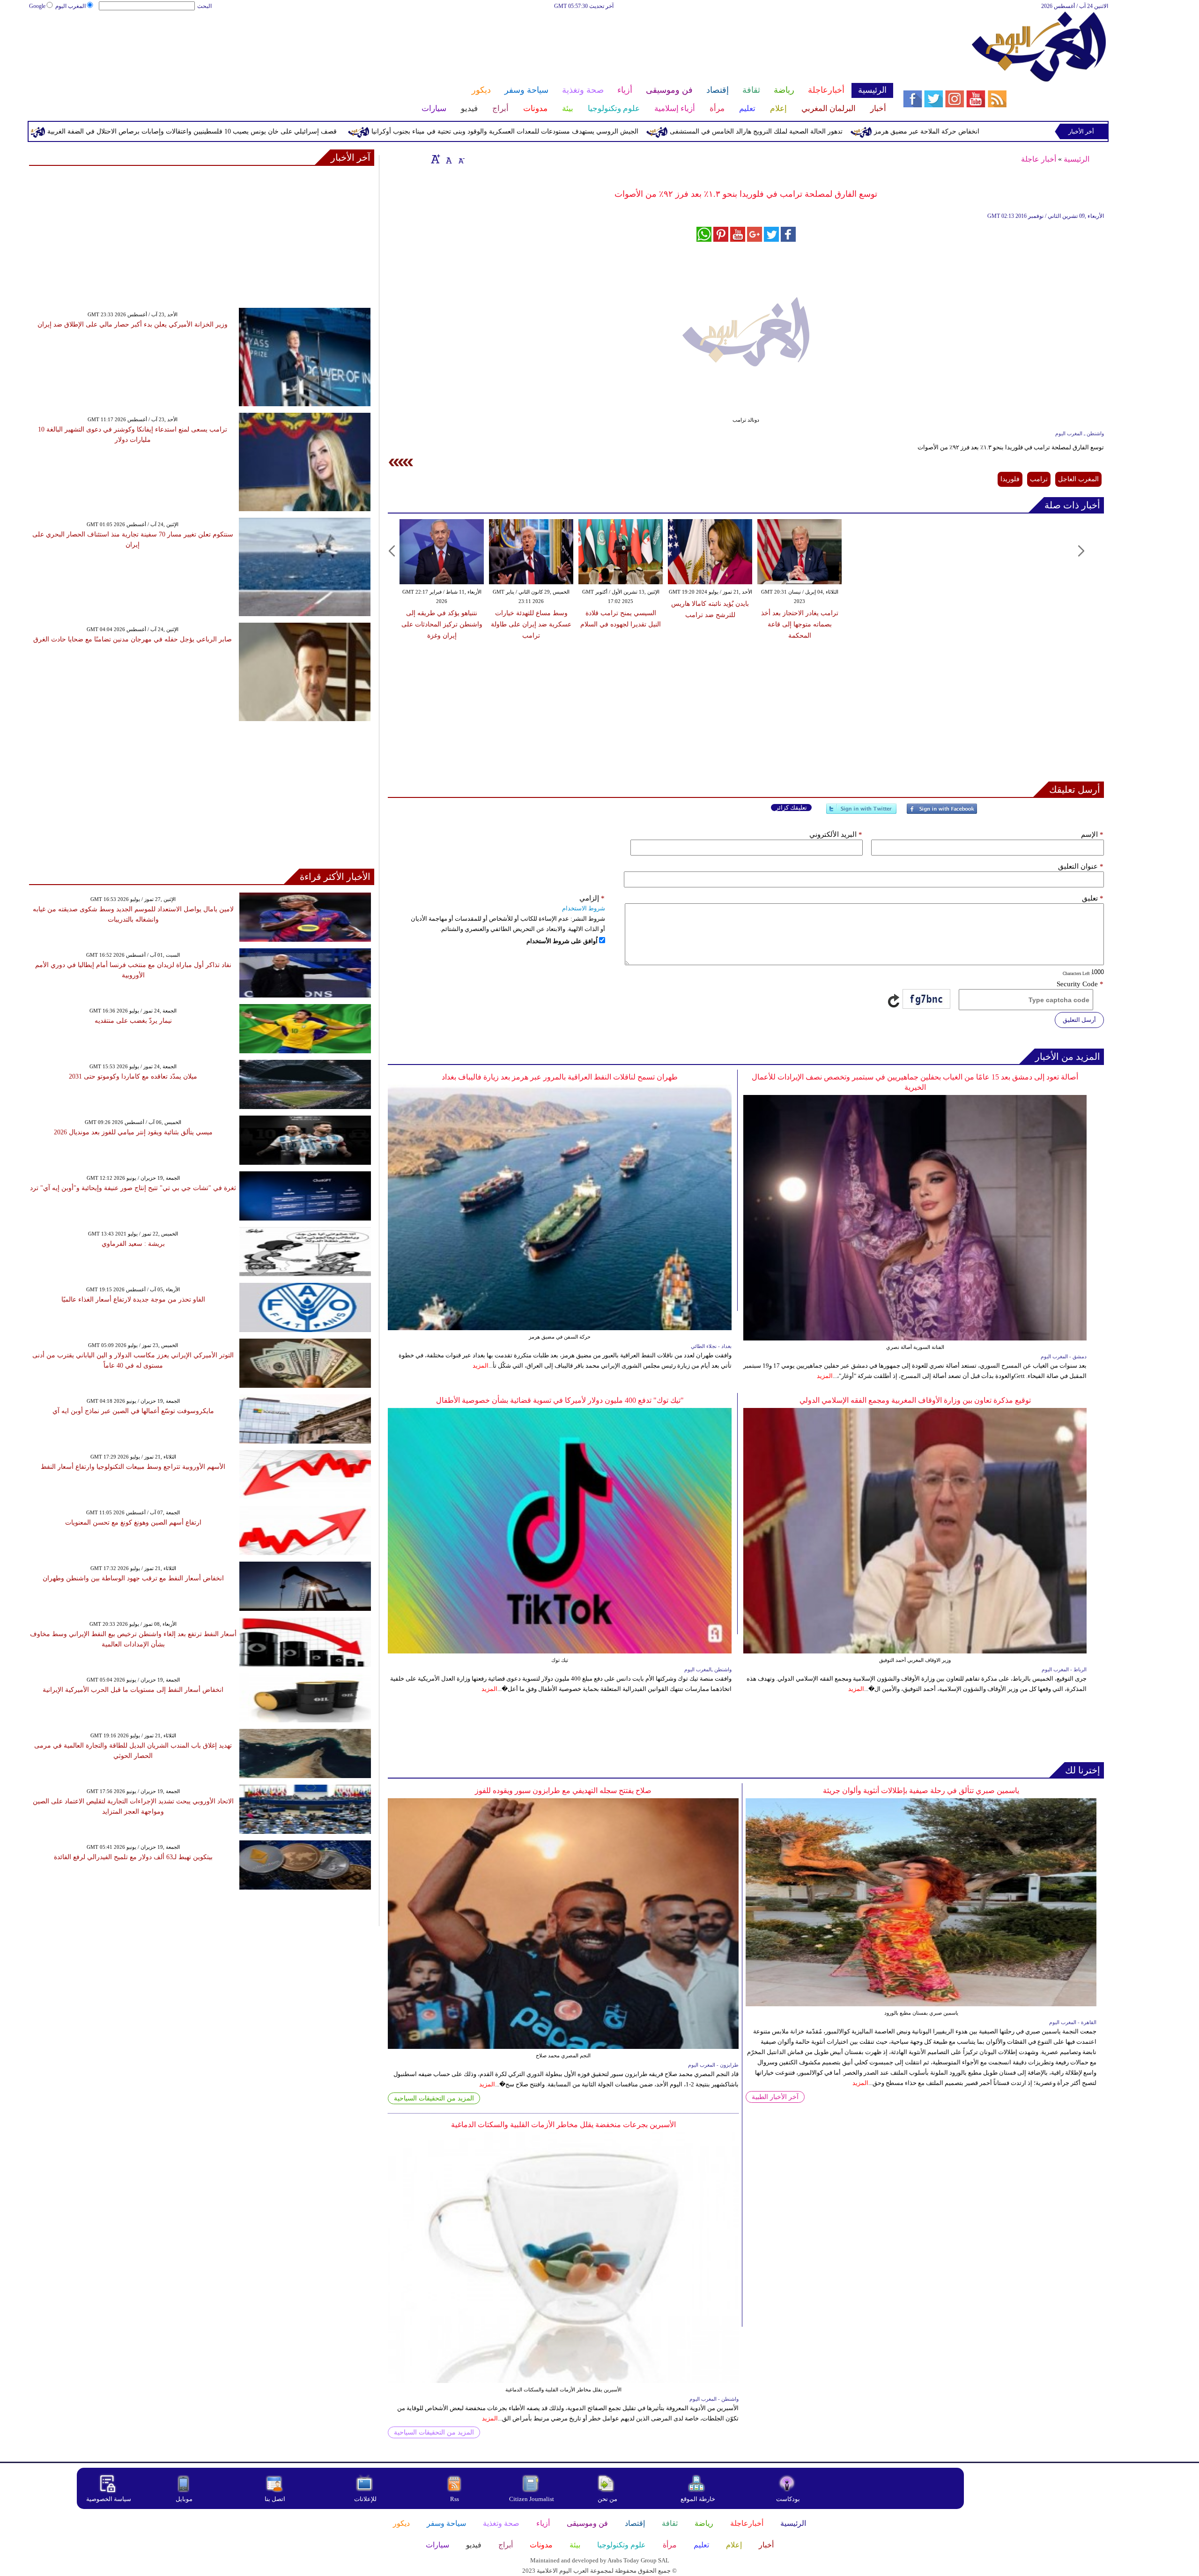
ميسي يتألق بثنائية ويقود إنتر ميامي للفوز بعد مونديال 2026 (133, 1132)
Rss (455, 2499)
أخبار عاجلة (1039, 159)
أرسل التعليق (1079, 1020)
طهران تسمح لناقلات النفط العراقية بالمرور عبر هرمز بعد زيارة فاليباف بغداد (560, 1077)
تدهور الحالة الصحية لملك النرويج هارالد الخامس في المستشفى (920, 131)
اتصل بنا (275, 2499)
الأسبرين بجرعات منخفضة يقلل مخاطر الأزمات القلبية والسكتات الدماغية (563, 2125)
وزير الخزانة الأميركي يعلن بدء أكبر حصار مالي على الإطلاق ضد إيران (133, 324)
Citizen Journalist (532, 2499)
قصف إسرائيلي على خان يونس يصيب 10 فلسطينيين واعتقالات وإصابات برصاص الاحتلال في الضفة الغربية (356, 131)
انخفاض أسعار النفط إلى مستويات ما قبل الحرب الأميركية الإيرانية (133, 1690)
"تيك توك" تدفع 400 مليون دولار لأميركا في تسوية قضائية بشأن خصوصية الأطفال (560, 1400)
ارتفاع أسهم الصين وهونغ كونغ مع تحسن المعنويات (133, 1523)
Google (37, 6)
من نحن (607, 2499)
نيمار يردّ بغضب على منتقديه (133, 1021)
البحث (204, 6)
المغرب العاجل (1078, 479)
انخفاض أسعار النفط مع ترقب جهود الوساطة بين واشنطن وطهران (133, 1578)
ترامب (1039, 479)
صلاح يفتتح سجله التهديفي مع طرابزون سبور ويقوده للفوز (563, 1791)
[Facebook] (942, 813)
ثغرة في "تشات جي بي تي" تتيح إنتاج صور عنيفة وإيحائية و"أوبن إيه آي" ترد (133, 1188)
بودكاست (788, 2499)
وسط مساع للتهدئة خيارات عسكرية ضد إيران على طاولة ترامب (531, 624)
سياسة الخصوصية (109, 2499)
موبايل (185, 2499)
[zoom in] (436, 159)
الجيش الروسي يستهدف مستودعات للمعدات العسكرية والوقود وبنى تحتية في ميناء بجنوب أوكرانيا (669, 131)
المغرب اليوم (70, 6)
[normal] (448, 159)
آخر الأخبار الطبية (775, 2097)
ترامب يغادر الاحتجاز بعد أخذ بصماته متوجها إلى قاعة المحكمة (800, 624)
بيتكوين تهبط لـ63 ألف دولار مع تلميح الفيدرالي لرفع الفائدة (133, 1857)
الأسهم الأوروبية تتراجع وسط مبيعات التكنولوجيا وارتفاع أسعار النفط (133, 1467)
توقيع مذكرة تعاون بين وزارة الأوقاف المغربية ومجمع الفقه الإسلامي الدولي (915, 1400)
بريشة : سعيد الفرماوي (133, 1244)
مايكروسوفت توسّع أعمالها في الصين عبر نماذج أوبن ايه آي (133, 1411)
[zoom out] (461, 159)
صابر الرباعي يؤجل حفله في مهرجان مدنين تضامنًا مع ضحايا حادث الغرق (133, 639)
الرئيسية (1077, 159)
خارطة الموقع (698, 2499)
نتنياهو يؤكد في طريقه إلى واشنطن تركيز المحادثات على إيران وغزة (442, 624)
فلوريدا (1010, 479)
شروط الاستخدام (584, 908)
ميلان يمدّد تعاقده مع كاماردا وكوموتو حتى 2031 (133, 1076)
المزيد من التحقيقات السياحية (434, 2098)
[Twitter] (861, 813)
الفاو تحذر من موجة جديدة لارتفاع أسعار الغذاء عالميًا (133, 1299)
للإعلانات (365, 2499)
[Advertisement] (461, 41)
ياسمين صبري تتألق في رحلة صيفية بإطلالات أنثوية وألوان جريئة (921, 1791)
